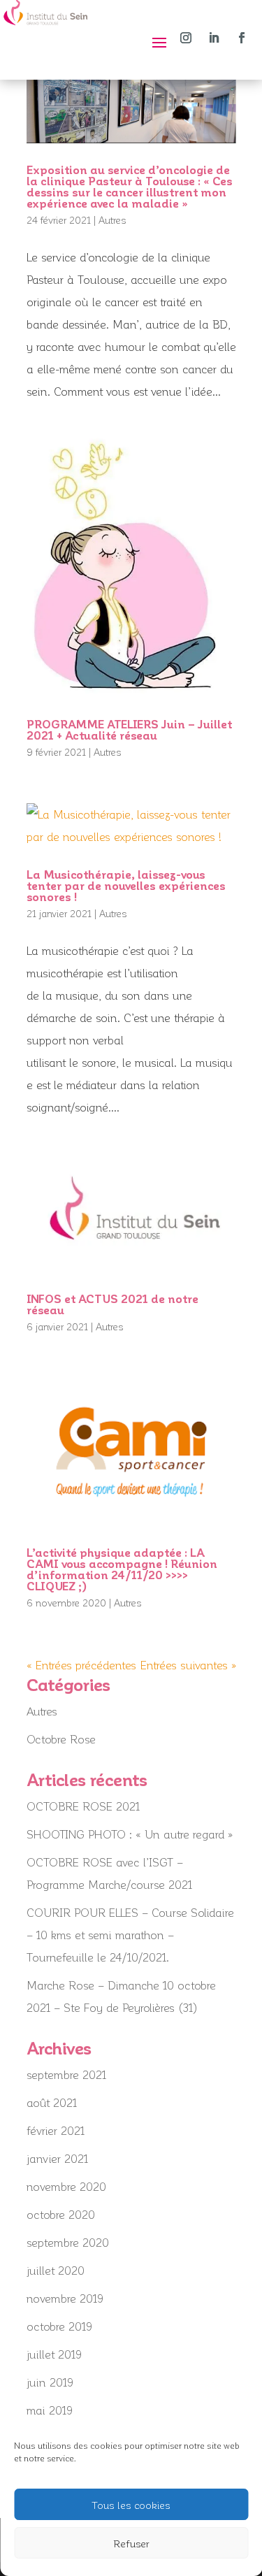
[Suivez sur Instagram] (186, 38)
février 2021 (56, 2130)
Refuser (131, 2543)
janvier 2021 (57, 2158)
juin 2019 (50, 2382)
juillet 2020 (56, 2270)
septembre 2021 (66, 2074)
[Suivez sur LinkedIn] (214, 38)
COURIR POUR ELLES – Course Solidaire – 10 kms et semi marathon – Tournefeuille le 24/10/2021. (130, 1935)
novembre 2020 (66, 2186)
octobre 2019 (59, 2326)
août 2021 (52, 2102)
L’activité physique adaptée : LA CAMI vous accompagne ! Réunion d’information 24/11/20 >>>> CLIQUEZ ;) (122, 1569)
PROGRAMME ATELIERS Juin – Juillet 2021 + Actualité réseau (129, 729)
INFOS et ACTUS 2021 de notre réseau (112, 1304)
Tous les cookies (131, 2505)
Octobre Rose (61, 1739)
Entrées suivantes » (188, 1665)
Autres (112, 220)
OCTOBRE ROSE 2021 (83, 1806)
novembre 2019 (65, 2298)
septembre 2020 (68, 2242)
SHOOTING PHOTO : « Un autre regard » (130, 1834)
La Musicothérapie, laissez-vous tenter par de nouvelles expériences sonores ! (126, 885)
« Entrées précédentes (81, 1665)
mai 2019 (50, 2410)
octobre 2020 (61, 2214)
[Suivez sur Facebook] (242, 38)
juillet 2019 (54, 2354)
